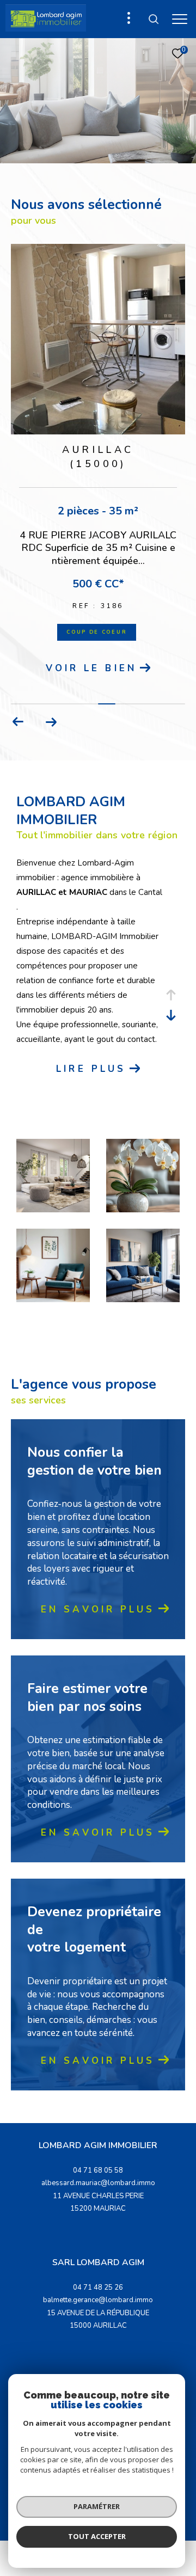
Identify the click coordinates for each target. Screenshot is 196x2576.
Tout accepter (97, 2536)
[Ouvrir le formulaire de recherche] (154, 19)
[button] (18, 743)
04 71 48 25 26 (98, 2309)
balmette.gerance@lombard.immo (98, 2321)
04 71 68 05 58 (98, 2192)
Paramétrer (97, 2506)
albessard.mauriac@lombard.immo (98, 2204)
